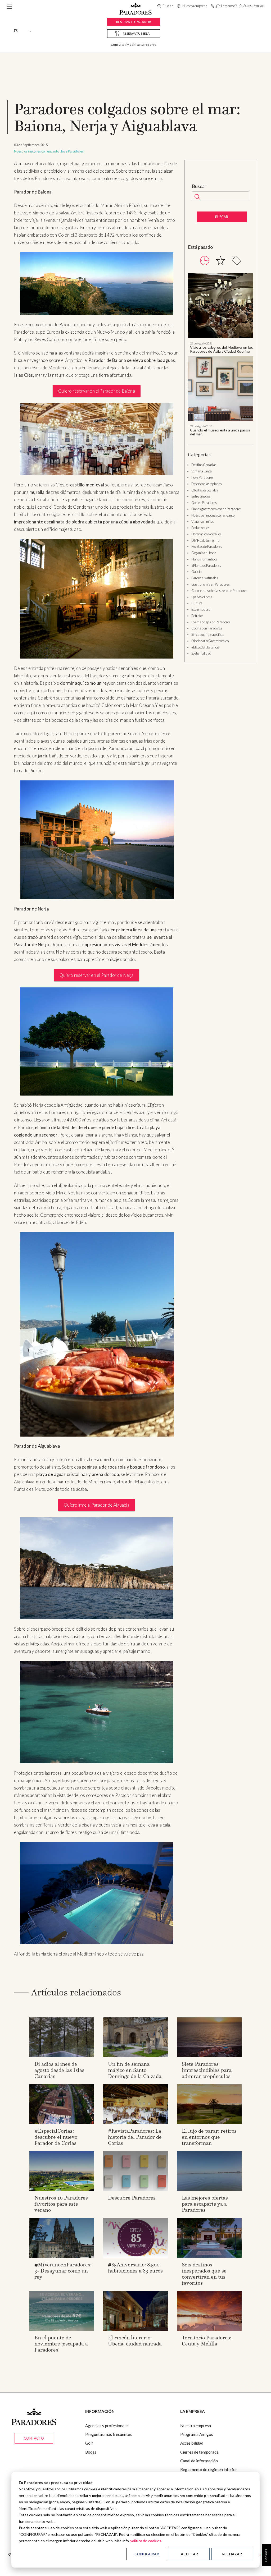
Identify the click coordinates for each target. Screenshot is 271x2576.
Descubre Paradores (132, 2198)
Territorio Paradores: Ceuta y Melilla (207, 2341)
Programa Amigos (197, 2434)
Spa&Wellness (202, 597)
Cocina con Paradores (207, 628)
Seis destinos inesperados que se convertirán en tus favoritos (204, 2274)
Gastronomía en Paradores (211, 584)
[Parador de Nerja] (97, 1041)
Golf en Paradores (204, 503)
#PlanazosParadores (206, 565)
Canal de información (199, 2461)
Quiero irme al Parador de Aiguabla (97, 1505)
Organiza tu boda (204, 553)
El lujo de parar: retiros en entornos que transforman (209, 2137)
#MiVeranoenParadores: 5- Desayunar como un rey (63, 2271)
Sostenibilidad (201, 653)
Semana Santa (202, 471)
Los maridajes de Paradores (211, 622)
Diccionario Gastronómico (210, 641)
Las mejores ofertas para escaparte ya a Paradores (205, 2204)
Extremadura (201, 609)
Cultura (197, 603)
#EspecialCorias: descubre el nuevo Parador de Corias (56, 2137)
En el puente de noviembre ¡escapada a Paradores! (61, 2344)
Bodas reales (200, 528)
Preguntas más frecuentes (109, 2434)
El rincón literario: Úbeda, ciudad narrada (135, 2341)
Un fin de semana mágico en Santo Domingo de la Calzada (135, 2070)
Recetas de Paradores (207, 546)
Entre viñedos (201, 496)
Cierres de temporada (199, 2452)
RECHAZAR (232, 2554)
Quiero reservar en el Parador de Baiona (97, 391)
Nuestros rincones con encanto (37, 151)
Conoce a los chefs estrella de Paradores (219, 591)
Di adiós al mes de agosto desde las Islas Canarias (59, 2070)
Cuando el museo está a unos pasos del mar (220, 432)
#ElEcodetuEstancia (205, 647)
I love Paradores (72, 151)
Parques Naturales (205, 578)
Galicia (197, 572)
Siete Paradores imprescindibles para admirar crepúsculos (207, 2070)
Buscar (199, 186)
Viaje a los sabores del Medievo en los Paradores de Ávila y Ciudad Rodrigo (222, 349)
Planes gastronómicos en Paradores (216, 509)
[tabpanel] (220, 355)
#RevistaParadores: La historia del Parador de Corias (135, 2137)
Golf (89, 2443)
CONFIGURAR (147, 2554)
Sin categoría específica (208, 634)
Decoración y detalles (206, 534)
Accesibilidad (192, 2443)
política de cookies (145, 2541)
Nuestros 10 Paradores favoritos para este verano (61, 2204)
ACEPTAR (189, 2554)
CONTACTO (34, 2438)
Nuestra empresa (196, 2426)
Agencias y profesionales (107, 2426)
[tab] (205, 261)
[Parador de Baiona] (97, 283)
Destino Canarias (204, 465)
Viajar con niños (203, 521)
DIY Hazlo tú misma (205, 540)
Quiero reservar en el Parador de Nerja (96, 975)
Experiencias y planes (207, 484)
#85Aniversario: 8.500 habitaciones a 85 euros (135, 2268)
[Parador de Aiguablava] (97, 1568)
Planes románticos (204, 559)
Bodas (91, 2452)
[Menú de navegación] (9, 6)
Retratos (197, 616)
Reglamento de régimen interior (209, 2469)
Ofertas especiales (205, 490)
